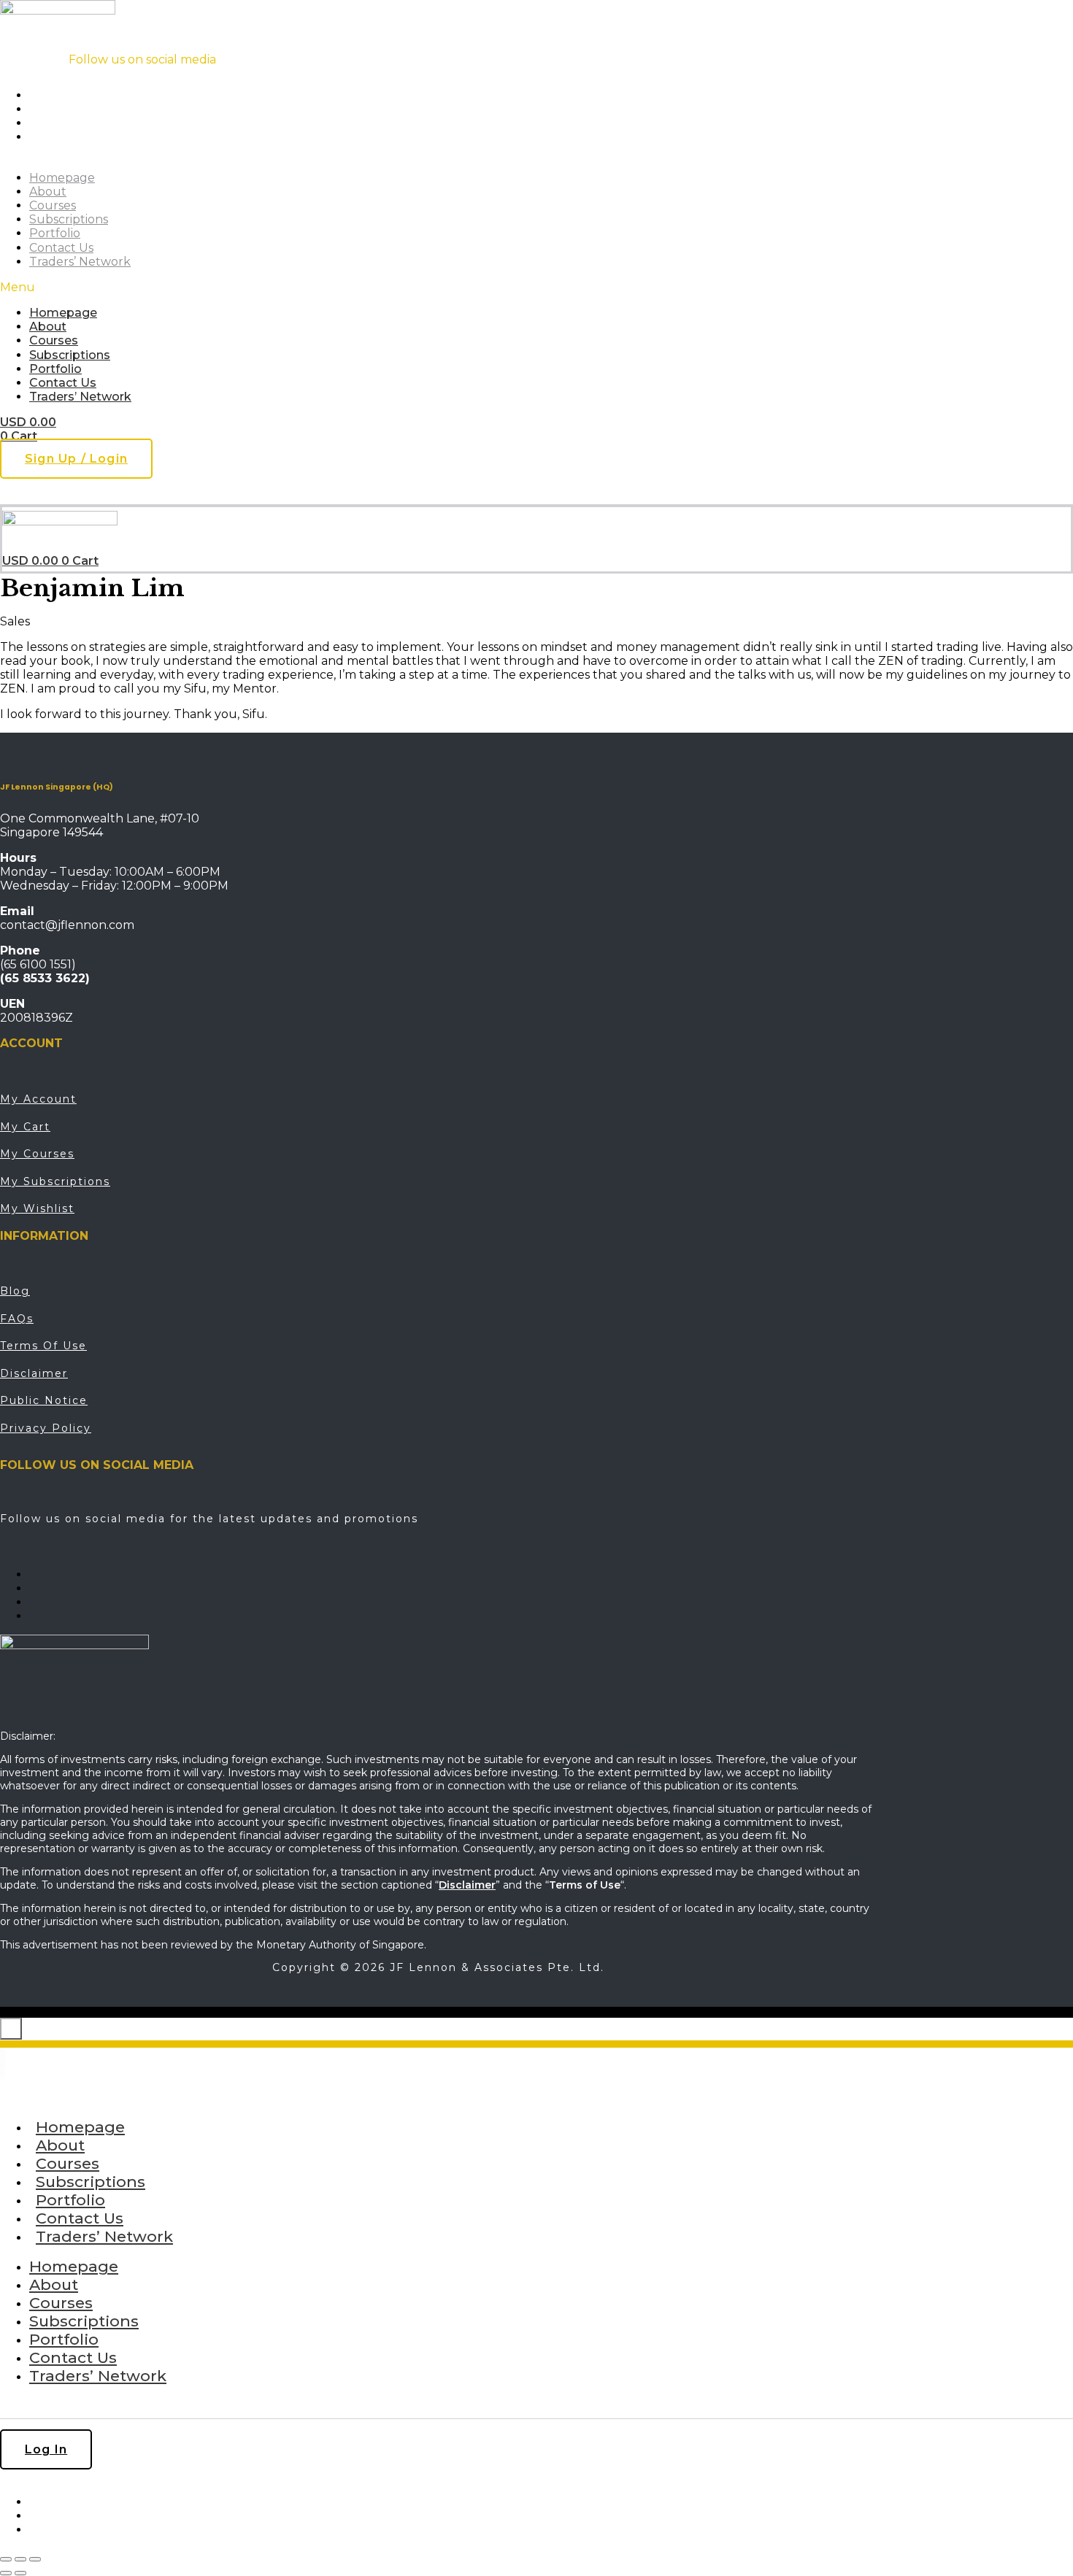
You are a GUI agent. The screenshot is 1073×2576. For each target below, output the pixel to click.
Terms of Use (43, 1346)
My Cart (25, 1127)
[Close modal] (11, 2029)
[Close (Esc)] (35, 2559)
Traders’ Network (80, 262)
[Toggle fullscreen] (20, 2559)
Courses (53, 205)
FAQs (17, 1319)
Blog (15, 1291)
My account (38, 1099)
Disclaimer (34, 1373)
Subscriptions (69, 219)
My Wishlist (37, 1208)
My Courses (37, 1154)
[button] (293, 287)
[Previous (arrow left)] (6, 2573)
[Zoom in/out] (6, 2559)
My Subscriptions (55, 1181)
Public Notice (44, 1400)
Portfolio (55, 233)
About (48, 192)
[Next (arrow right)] (20, 2573)
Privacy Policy (46, 1428)
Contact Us (61, 248)
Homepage (62, 178)
